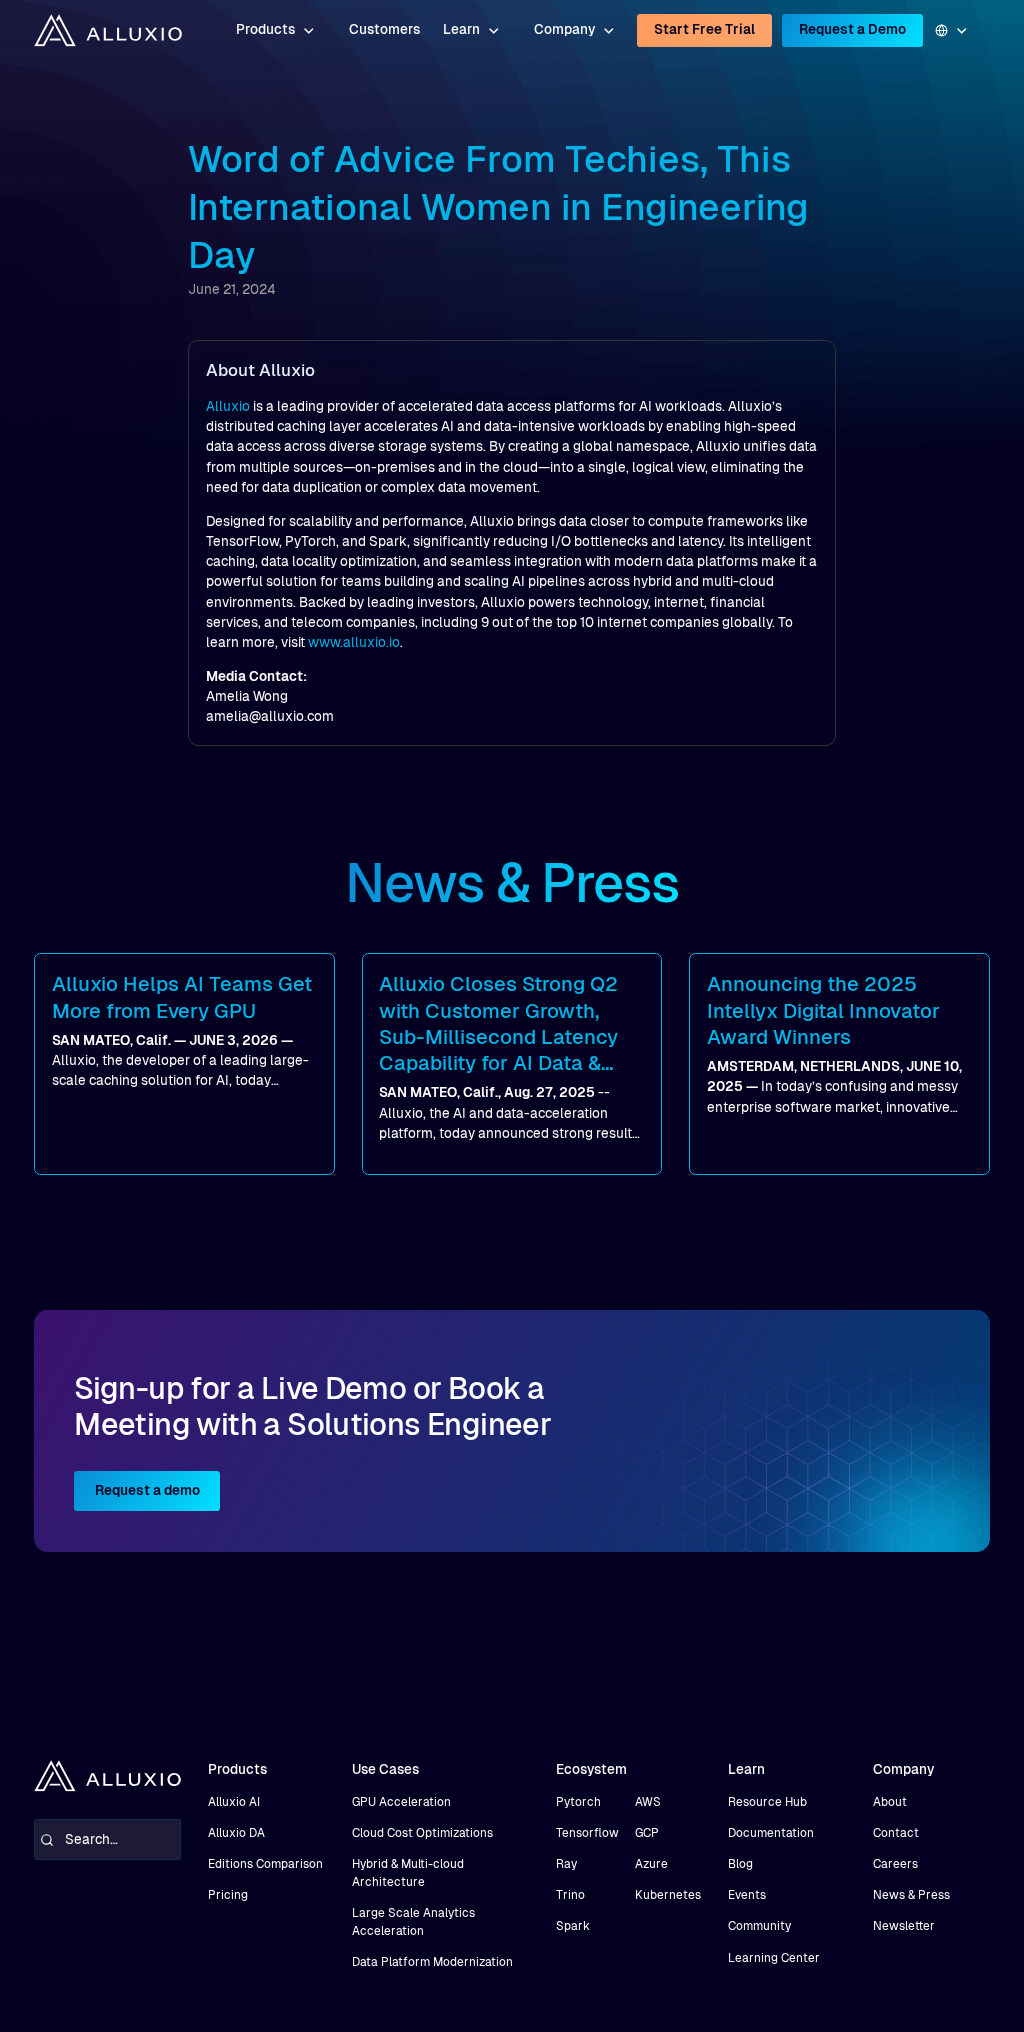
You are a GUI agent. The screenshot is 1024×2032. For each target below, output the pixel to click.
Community (759, 1926)
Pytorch (578, 1802)
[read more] (184, 1064)
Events (747, 1895)
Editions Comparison (265, 1864)
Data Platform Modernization (432, 1962)
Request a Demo (852, 29)
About (890, 1802)
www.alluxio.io (354, 642)
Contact (896, 1833)
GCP (647, 1833)
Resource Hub (767, 1802)
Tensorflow (587, 1833)
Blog (740, 1864)
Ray (566, 1864)
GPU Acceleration (401, 1802)
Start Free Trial (704, 29)
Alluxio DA (236, 1833)
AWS (648, 1802)
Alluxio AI (234, 1802)
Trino (570, 1895)
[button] (275, 30)
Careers (895, 1864)
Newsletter (904, 1926)
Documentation (771, 1833)
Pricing (228, 1895)
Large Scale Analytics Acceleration (413, 1922)
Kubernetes (668, 1895)
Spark (573, 1926)
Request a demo (147, 1490)
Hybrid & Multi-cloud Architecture (408, 1873)
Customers (384, 29)
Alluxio (228, 406)
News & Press (911, 1895)
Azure (651, 1864)
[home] (108, 30)
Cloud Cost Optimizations (422, 1833)
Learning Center (774, 1958)
